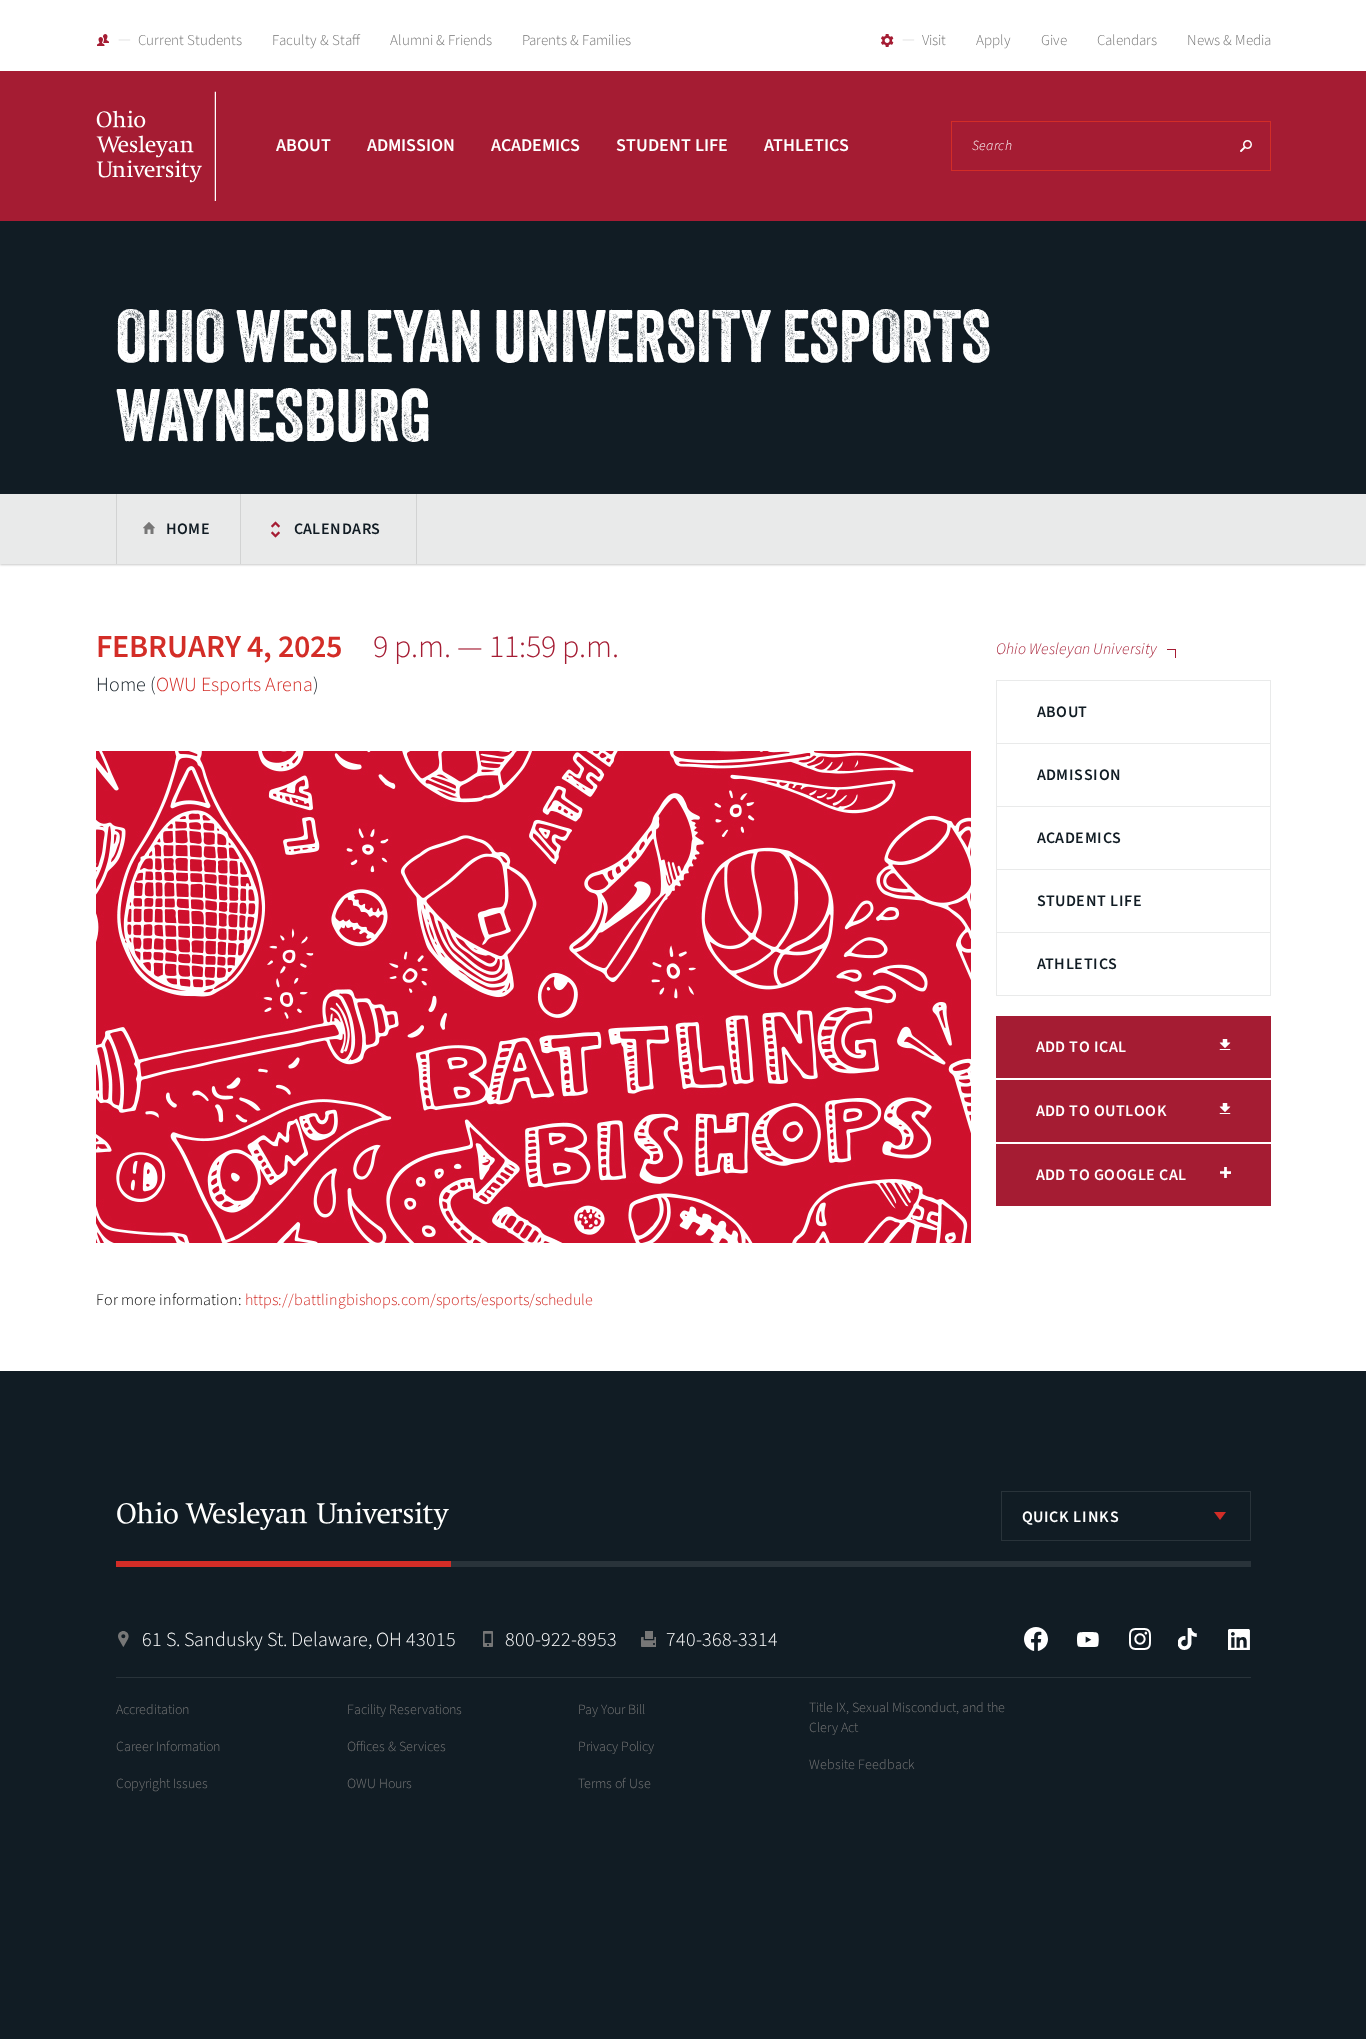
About (303, 145)
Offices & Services (396, 1747)
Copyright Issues (162, 1784)
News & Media (1229, 40)
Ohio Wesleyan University (156, 168)
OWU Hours (379, 1784)
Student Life (672, 145)
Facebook (1036, 1639)
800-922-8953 (561, 1640)
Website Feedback (862, 1765)
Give (1054, 40)
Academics (535, 145)
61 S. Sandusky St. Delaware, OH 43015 (299, 1640)
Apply (993, 40)
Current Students (190, 40)
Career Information (168, 1747)
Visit (934, 40)
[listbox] (1126, 1516)
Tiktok (1187, 1639)
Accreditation (152, 1710)
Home (188, 529)
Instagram (1140, 1639)
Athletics (806, 145)
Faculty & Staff (316, 40)
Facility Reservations (404, 1710)
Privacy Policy (616, 1747)
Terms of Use (614, 1784)
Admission (411, 145)
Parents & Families (576, 40)
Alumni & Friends (441, 40)
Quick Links (1071, 1517)
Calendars (1127, 40)
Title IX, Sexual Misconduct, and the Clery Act (907, 1718)
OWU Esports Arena (234, 685)
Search (1246, 146)
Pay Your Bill (611, 1710)
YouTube (1088, 1639)
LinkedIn (1239, 1639)
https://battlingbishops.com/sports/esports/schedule (419, 1300)
